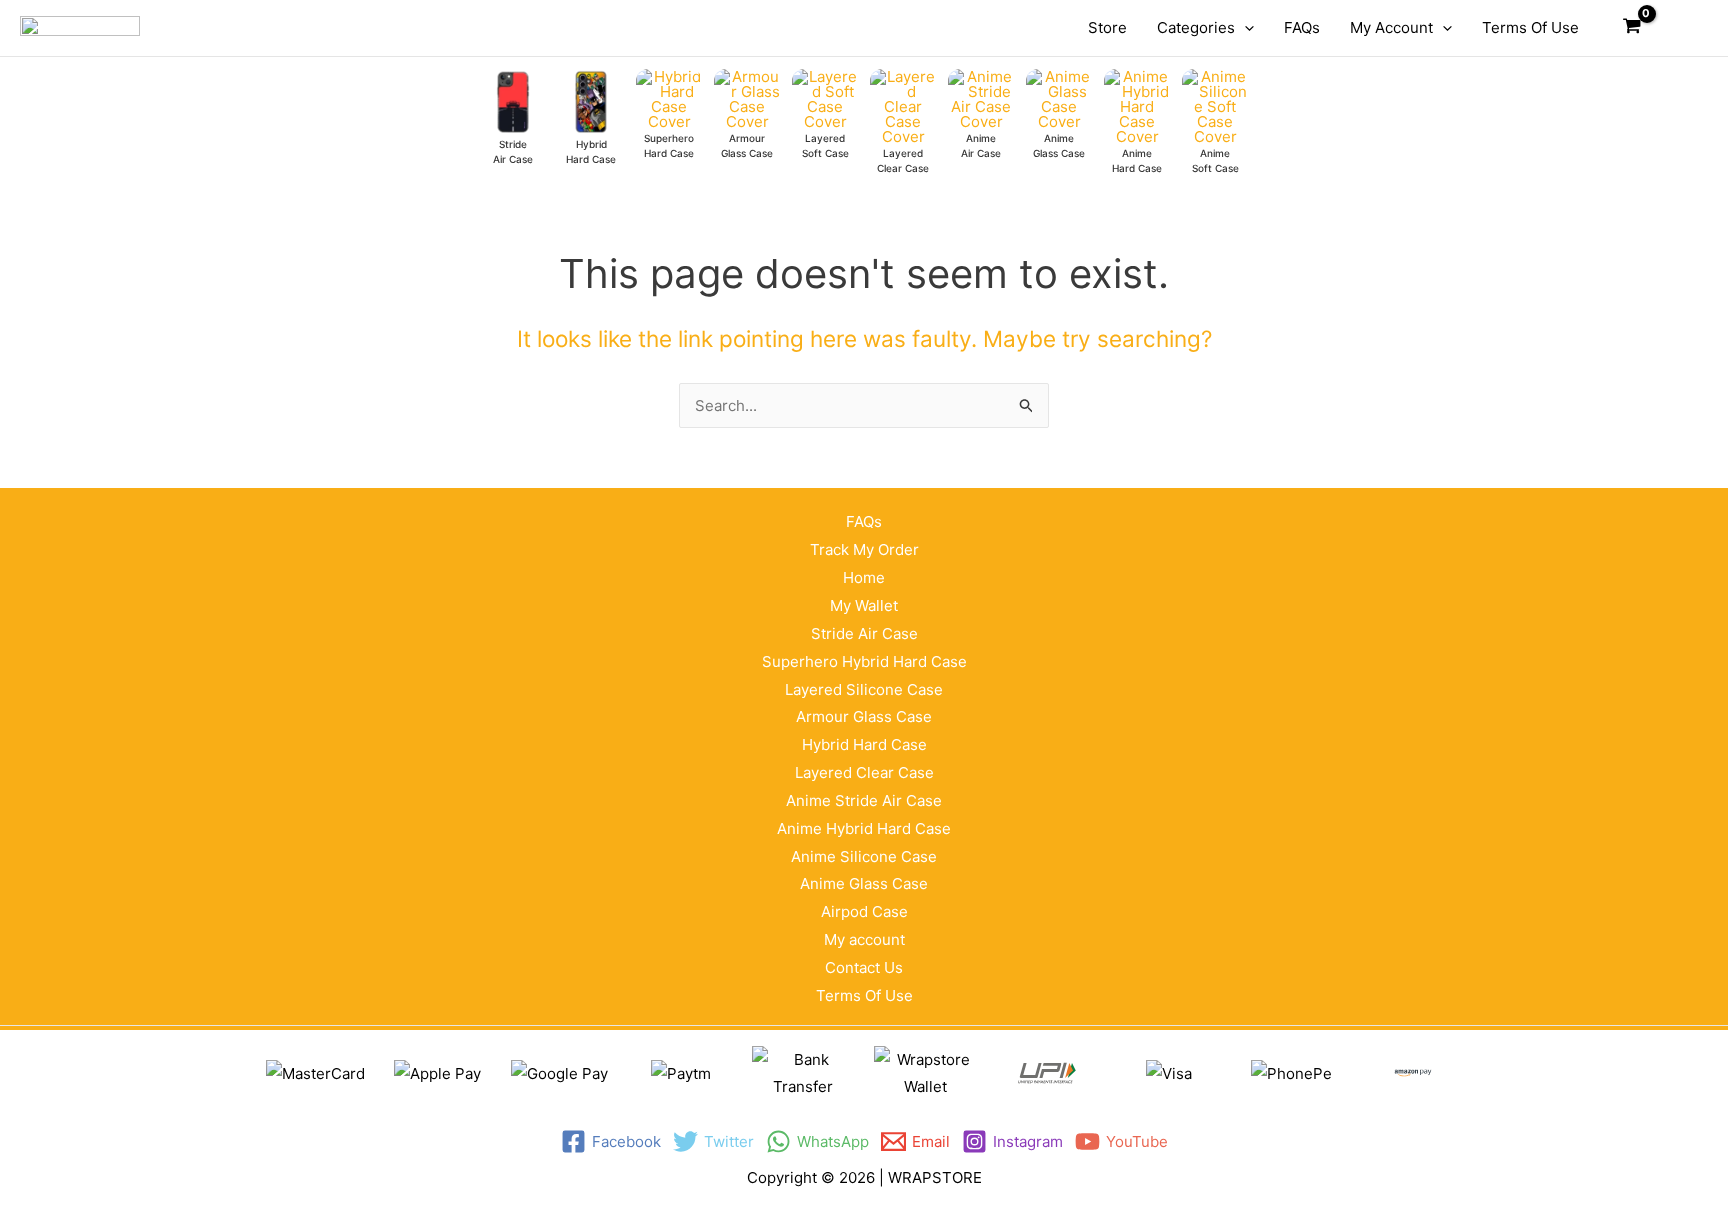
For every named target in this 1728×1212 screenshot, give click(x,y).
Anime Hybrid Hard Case (864, 828)
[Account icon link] (1679, 28)
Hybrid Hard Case (864, 744)
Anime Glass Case (864, 883)
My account (864, 939)
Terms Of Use (864, 995)
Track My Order (864, 549)
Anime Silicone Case (864, 856)
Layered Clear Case (864, 772)
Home (864, 577)
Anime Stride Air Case (864, 800)
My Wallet (864, 605)
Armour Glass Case (864, 716)
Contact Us (864, 967)
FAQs (864, 521)
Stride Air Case (864, 633)
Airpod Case (864, 911)
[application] (1244, 28)
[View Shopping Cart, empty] (1632, 28)
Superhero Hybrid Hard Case (864, 661)
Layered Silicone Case (864, 689)
